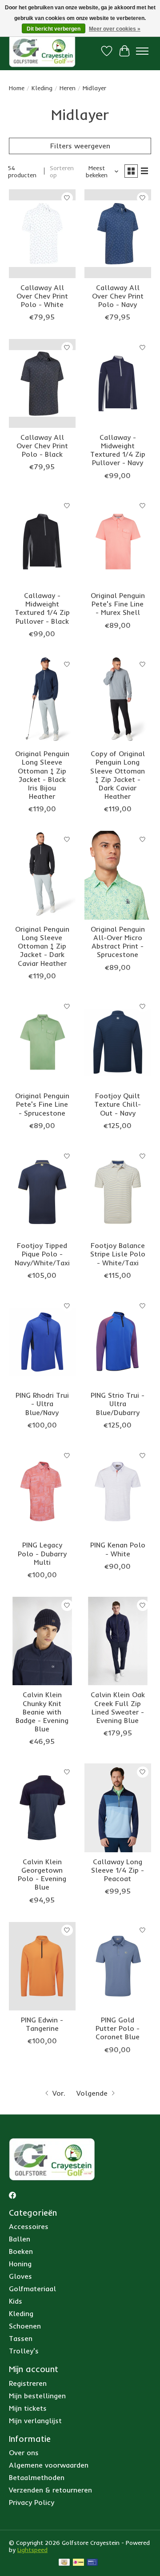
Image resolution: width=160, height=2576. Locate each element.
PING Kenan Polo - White (118, 1549)
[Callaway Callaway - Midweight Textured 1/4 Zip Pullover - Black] (42, 542)
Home (17, 88)
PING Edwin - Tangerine (42, 2024)
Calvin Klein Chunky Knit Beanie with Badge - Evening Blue (42, 1712)
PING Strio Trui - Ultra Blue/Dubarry (118, 1404)
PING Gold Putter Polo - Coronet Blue (118, 2028)
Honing (20, 2264)
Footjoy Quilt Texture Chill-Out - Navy (118, 1104)
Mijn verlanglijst (35, 2420)
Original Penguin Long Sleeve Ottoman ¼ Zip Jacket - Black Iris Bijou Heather (42, 775)
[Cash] (64, 2563)
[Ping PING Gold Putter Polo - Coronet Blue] (118, 1966)
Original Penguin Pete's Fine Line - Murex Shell (118, 604)
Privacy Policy (32, 2502)
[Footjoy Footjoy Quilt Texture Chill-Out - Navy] (118, 1042)
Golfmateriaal (32, 2289)
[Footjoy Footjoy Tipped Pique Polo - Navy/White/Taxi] (42, 1192)
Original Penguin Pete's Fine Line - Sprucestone (42, 1104)
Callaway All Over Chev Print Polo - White (42, 296)
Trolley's (24, 2351)
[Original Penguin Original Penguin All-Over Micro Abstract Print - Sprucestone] (118, 875)
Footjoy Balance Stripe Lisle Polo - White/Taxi (118, 1254)
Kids (16, 2301)
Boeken (21, 2251)
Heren (68, 88)
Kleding (42, 88)
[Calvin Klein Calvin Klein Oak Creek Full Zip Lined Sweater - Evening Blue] (118, 1641)
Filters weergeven (80, 146)
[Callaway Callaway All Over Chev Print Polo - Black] (42, 383)
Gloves (20, 2276)
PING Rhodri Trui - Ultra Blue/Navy (42, 1404)
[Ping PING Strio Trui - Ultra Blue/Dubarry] (118, 1342)
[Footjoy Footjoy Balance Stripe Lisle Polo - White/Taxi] (118, 1192)
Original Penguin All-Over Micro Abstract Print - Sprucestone (118, 942)
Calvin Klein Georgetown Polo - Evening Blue (42, 1874)
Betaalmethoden (37, 2477)
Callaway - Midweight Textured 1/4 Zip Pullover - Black (42, 608)
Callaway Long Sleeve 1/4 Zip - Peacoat (118, 1870)
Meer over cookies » (115, 29)
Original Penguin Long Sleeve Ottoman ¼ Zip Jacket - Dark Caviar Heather (42, 946)
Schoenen (25, 2326)
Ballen (20, 2239)
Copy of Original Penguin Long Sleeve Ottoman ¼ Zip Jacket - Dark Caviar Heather (118, 775)
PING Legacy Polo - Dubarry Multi (42, 1553)
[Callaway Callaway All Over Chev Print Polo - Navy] (118, 233)
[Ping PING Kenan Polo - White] (118, 1491)
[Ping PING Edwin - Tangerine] (42, 1966)
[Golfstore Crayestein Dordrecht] (42, 51)
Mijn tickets (28, 2408)
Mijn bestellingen (37, 2396)
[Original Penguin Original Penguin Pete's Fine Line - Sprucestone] (42, 1042)
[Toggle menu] (142, 51)
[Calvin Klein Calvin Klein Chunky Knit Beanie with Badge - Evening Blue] (42, 1641)
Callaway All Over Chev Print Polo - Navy (118, 296)
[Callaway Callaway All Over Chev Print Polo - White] (42, 233)
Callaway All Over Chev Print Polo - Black (42, 446)
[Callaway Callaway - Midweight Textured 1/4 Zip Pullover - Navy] (118, 383)
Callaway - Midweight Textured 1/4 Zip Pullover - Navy (118, 450)
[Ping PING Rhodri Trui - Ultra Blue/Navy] (42, 1342)
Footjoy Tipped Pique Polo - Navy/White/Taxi (42, 1254)
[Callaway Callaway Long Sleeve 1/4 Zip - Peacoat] (118, 1808)
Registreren (28, 2383)
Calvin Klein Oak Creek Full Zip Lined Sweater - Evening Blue (118, 1707)
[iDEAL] (78, 2563)
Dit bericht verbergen (54, 29)
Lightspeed (32, 2550)
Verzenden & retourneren (50, 2490)
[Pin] (92, 2563)
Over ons (24, 2452)
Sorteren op (62, 171)
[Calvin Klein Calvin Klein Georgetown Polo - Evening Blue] (42, 1808)
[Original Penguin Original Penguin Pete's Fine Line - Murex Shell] (118, 542)
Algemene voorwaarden (49, 2465)
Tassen (21, 2338)
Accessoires (29, 2226)
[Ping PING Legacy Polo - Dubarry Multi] (42, 1491)
